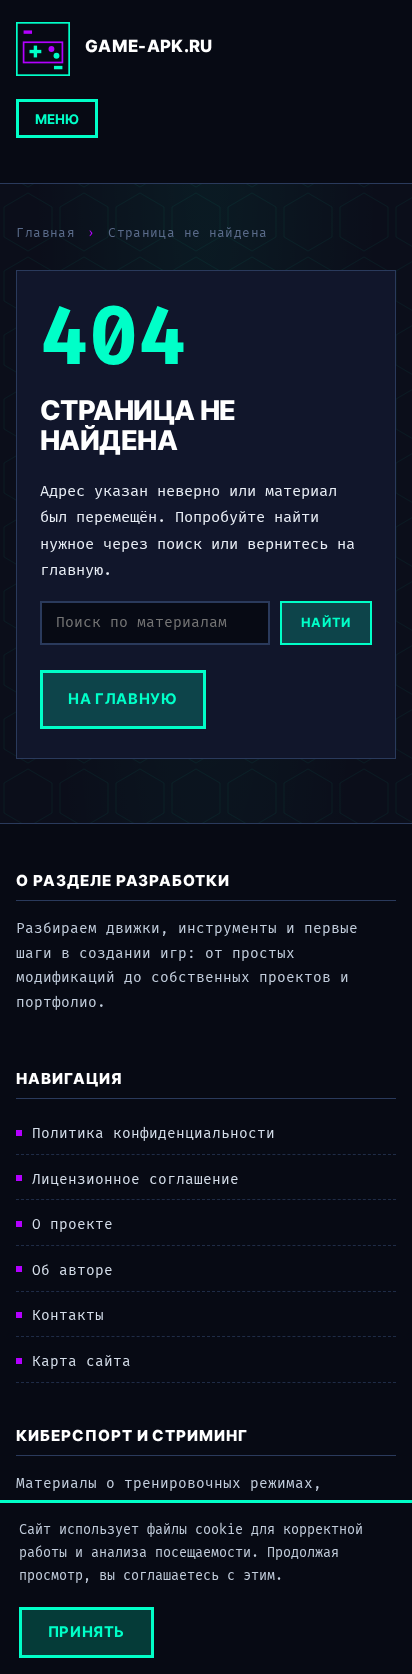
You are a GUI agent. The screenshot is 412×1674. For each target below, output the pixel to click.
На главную (122, 699)
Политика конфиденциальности (153, 1133)
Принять (86, 1632)
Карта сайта (81, 1361)
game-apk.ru (149, 46)
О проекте (72, 1224)
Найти (326, 622)
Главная (45, 233)
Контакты (68, 1315)
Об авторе (72, 1270)
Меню (57, 119)
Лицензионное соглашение (135, 1179)
